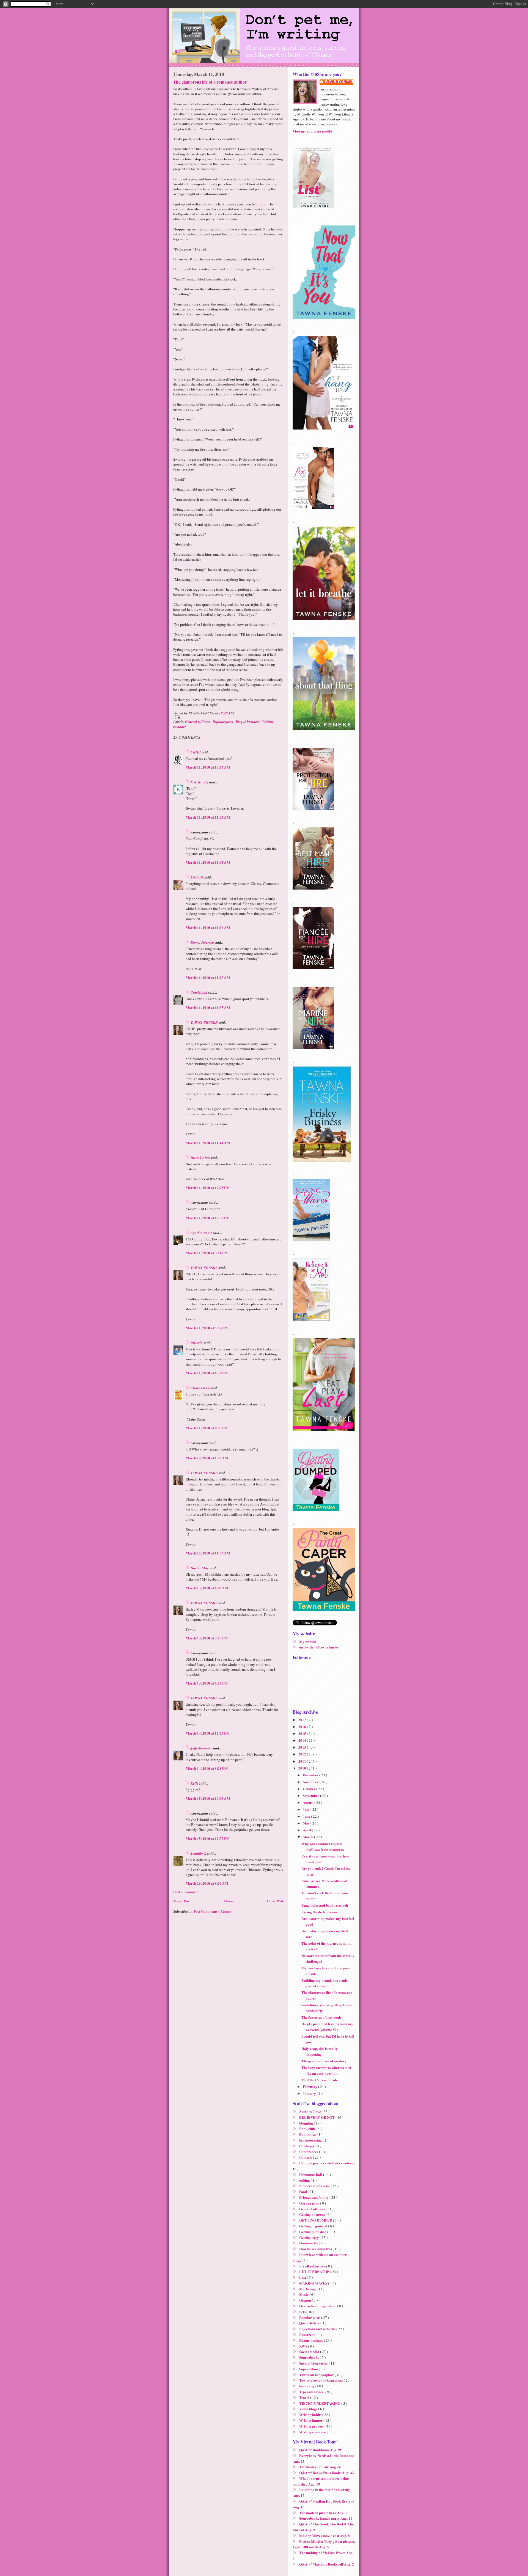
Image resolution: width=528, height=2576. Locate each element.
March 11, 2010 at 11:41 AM (208, 1143)
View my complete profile (312, 131)
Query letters (310, 2323)
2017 (303, 1720)
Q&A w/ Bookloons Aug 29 (320, 2450)
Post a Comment (186, 1892)
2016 (303, 1726)
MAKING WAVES (314, 2283)
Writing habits (311, 2414)
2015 (303, 1733)
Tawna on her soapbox (317, 2375)
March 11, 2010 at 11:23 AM (208, 977)
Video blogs (309, 2409)
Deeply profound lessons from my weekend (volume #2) (327, 2027)
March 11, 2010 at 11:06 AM (208, 927)
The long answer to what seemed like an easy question (326, 2070)
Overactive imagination (318, 2306)
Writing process (312, 2426)
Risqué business (248, 722)
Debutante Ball (311, 2174)
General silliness (198, 722)
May (307, 1823)
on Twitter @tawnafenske (319, 1647)
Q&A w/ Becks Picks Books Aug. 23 (327, 2472)
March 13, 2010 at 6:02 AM (207, 1588)
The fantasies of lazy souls (321, 2017)
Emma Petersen (203, 942)
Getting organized (314, 2226)
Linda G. (198, 877)
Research (307, 2334)
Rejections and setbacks (318, 2329)
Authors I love (310, 2111)
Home (229, 1901)
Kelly (195, 1783)
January (310, 2093)
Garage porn (310, 2203)
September (311, 1795)
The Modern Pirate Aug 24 (320, 2467)
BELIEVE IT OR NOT (317, 2117)
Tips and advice (312, 2392)
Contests (306, 2157)
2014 (303, 1740)
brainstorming (311, 2140)
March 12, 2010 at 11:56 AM (208, 1553)
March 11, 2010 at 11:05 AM (208, 817)
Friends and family (314, 2197)
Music (304, 2294)
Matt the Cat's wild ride (320, 2080)
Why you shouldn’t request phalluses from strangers (323, 1846)
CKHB (196, 752)
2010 (303, 1768)
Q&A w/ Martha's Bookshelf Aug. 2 (327, 2564)
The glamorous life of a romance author (210, 82)
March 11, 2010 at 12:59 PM (208, 1218)
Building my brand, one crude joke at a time (324, 1983)
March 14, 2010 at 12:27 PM (208, 1733)
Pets (303, 2312)
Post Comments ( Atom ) (212, 1911)
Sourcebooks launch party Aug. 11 (326, 2518)
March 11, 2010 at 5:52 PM (207, 1328)
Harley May (200, 1568)
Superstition (309, 2369)
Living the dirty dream (319, 1912)
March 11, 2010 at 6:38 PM (207, 1373)
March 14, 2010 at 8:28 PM (207, 1768)
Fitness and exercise (315, 2186)
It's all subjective (313, 2266)
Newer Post (182, 1901)
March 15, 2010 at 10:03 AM (208, 1798)
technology (308, 2386)
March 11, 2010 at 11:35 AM (208, 1007)
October (310, 1789)
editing (305, 2180)
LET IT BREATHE (315, 2271)
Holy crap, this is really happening (320, 2051)
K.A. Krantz (200, 782)
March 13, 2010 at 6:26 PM (207, 1683)
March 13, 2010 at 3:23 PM (207, 1638)
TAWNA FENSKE (205, 1022)
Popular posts (223, 722)
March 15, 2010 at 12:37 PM (208, 1838)
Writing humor (311, 2420)
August (309, 1802)
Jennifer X (199, 1853)
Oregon (306, 2300)
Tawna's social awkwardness (321, 2380)
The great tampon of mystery (324, 2061)
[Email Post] (228, 717)
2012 (303, 1754)
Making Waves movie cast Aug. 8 (324, 2535)
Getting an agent (312, 2214)
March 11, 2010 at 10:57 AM (208, 767)
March (308, 1837)
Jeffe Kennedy (202, 1748)
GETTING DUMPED (316, 2220)
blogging (306, 2123)
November (311, 1782)
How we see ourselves (316, 2249)
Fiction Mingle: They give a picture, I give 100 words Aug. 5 (324, 2544)
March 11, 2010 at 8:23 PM (207, 1428)
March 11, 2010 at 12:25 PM (208, 1187)
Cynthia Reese (202, 1233)
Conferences (309, 2152)
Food (303, 2191)
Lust (303, 2277)
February (310, 2086)
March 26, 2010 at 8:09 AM (207, 1883)
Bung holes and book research (325, 1905)
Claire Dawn (201, 1388)
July (307, 1809)
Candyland (199, 992)
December (311, 1775)
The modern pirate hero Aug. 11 (324, 2513)
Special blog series (314, 2363)
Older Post (275, 1901)
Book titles (308, 2134)
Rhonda (197, 1343)
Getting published (313, 2232)
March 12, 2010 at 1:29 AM (207, 1458)
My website (308, 1641)
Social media (310, 2351)
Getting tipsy (310, 2237)
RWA (304, 2346)
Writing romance (313, 2432)
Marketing (308, 2289)
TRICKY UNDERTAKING (320, 2403)
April (307, 1830)
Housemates (309, 2243)
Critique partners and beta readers (326, 2163)
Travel (305, 2397)
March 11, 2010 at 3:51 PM (207, 1253)
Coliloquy (307, 2146)
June (307, 1816)
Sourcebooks (310, 2357)
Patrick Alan (201, 1158)
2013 (303, 1747)
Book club (307, 2128)
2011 (303, 1761)
